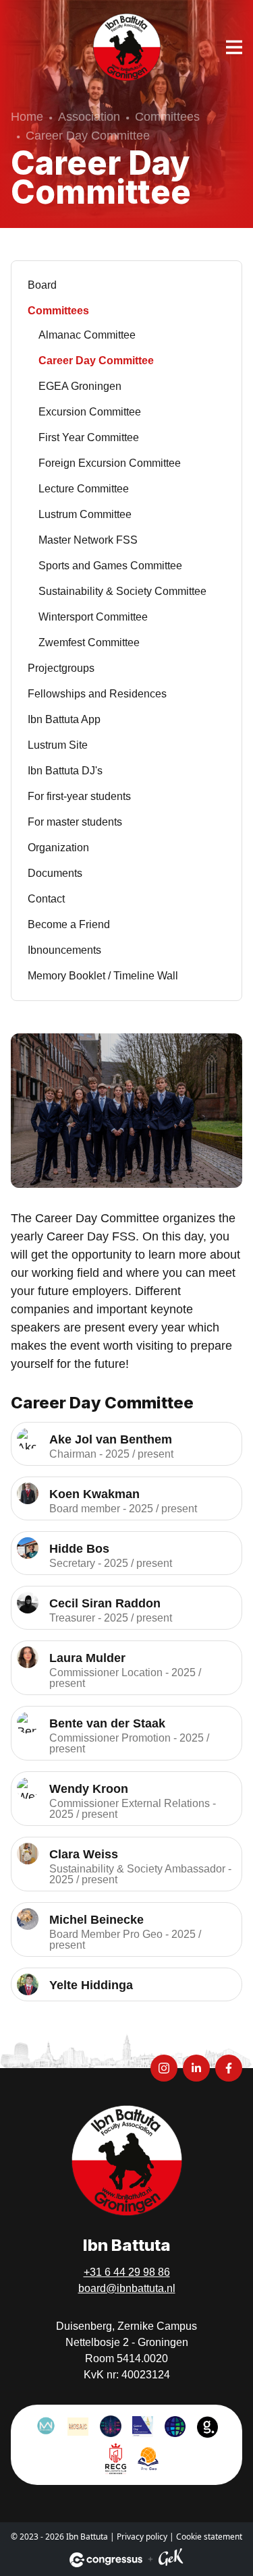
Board (42, 285)
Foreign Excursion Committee (110, 463)
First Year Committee (89, 437)
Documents (55, 873)
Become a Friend (69, 924)
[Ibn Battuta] (127, 47)
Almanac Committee (87, 335)
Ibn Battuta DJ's (65, 771)
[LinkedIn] (196, 2068)
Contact (46, 899)
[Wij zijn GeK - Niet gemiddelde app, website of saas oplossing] (171, 2559)
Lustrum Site (58, 745)
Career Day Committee (96, 361)
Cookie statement (209, 2537)
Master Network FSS (88, 540)
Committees (167, 117)
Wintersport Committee (93, 617)
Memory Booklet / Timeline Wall (103, 976)
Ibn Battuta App (64, 719)
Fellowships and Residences (97, 694)
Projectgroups (61, 668)
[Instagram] (164, 2068)
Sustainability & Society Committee (122, 591)
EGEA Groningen (80, 386)
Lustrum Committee (85, 514)
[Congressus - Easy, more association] (106, 2560)
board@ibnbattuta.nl (127, 2288)
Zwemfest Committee (89, 642)
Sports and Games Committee (110, 566)
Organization (58, 848)
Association (89, 117)
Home (27, 117)
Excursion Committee (90, 412)
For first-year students (79, 796)
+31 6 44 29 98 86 (127, 2272)
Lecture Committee (84, 489)
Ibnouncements (64, 950)
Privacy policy (142, 2537)
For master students (75, 822)
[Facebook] (229, 2068)
